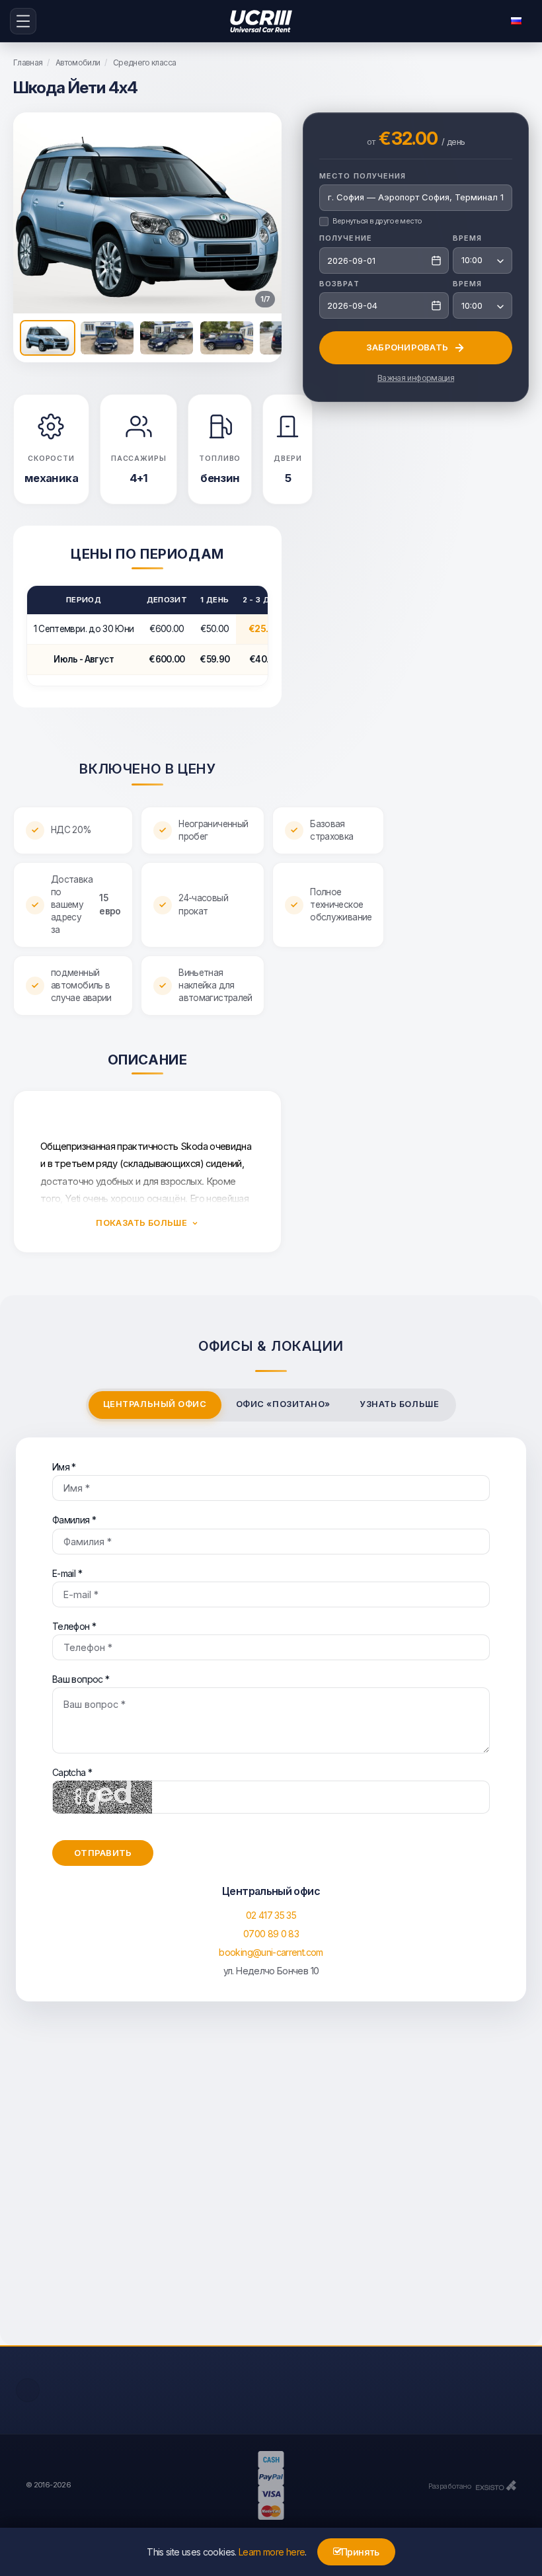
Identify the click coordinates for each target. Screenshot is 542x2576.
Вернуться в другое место (377, 221)
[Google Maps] (271, 2187)
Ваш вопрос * (81, 1679)
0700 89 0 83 (271, 1934)
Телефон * (74, 1626)
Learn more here (272, 2552)
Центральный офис (155, 1404)
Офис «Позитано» (283, 1404)
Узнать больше (399, 1404)
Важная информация (416, 378)
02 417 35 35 (271, 1915)
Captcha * (72, 1772)
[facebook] (28, 2390)
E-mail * (67, 1573)
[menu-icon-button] (23, 21)
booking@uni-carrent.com (271, 1952)
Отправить (103, 1853)
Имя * (64, 1467)
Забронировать (407, 347)
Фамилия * (74, 1520)
